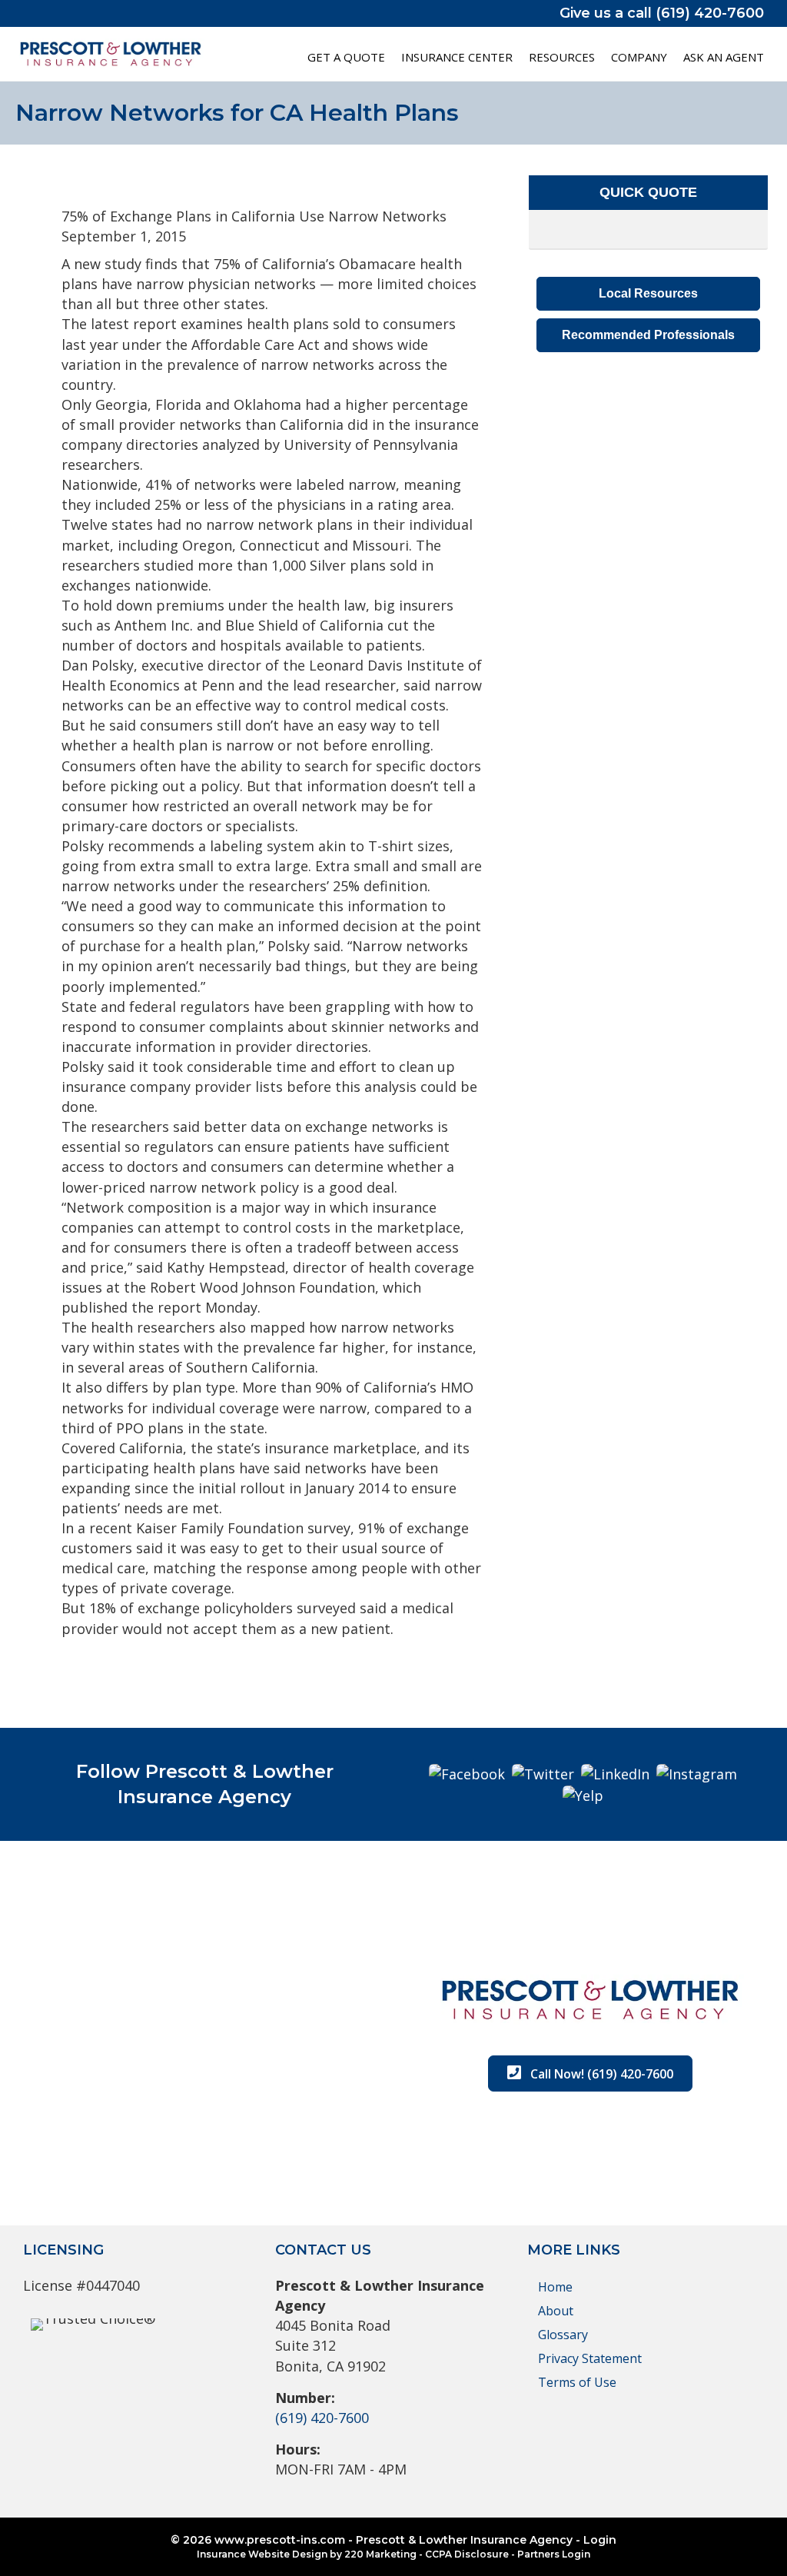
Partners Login (554, 2554)
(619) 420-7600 (322, 2418)
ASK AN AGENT (724, 57)
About (556, 2311)
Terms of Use (577, 2382)
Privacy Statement (590, 2358)
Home (555, 2287)
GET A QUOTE (346, 57)
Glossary (563, 2335)
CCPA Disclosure (467, 2554)
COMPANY (639, 57)
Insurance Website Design (262, 2554)
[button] (648, 294)
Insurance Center (457, 57)
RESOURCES (562, 57)
